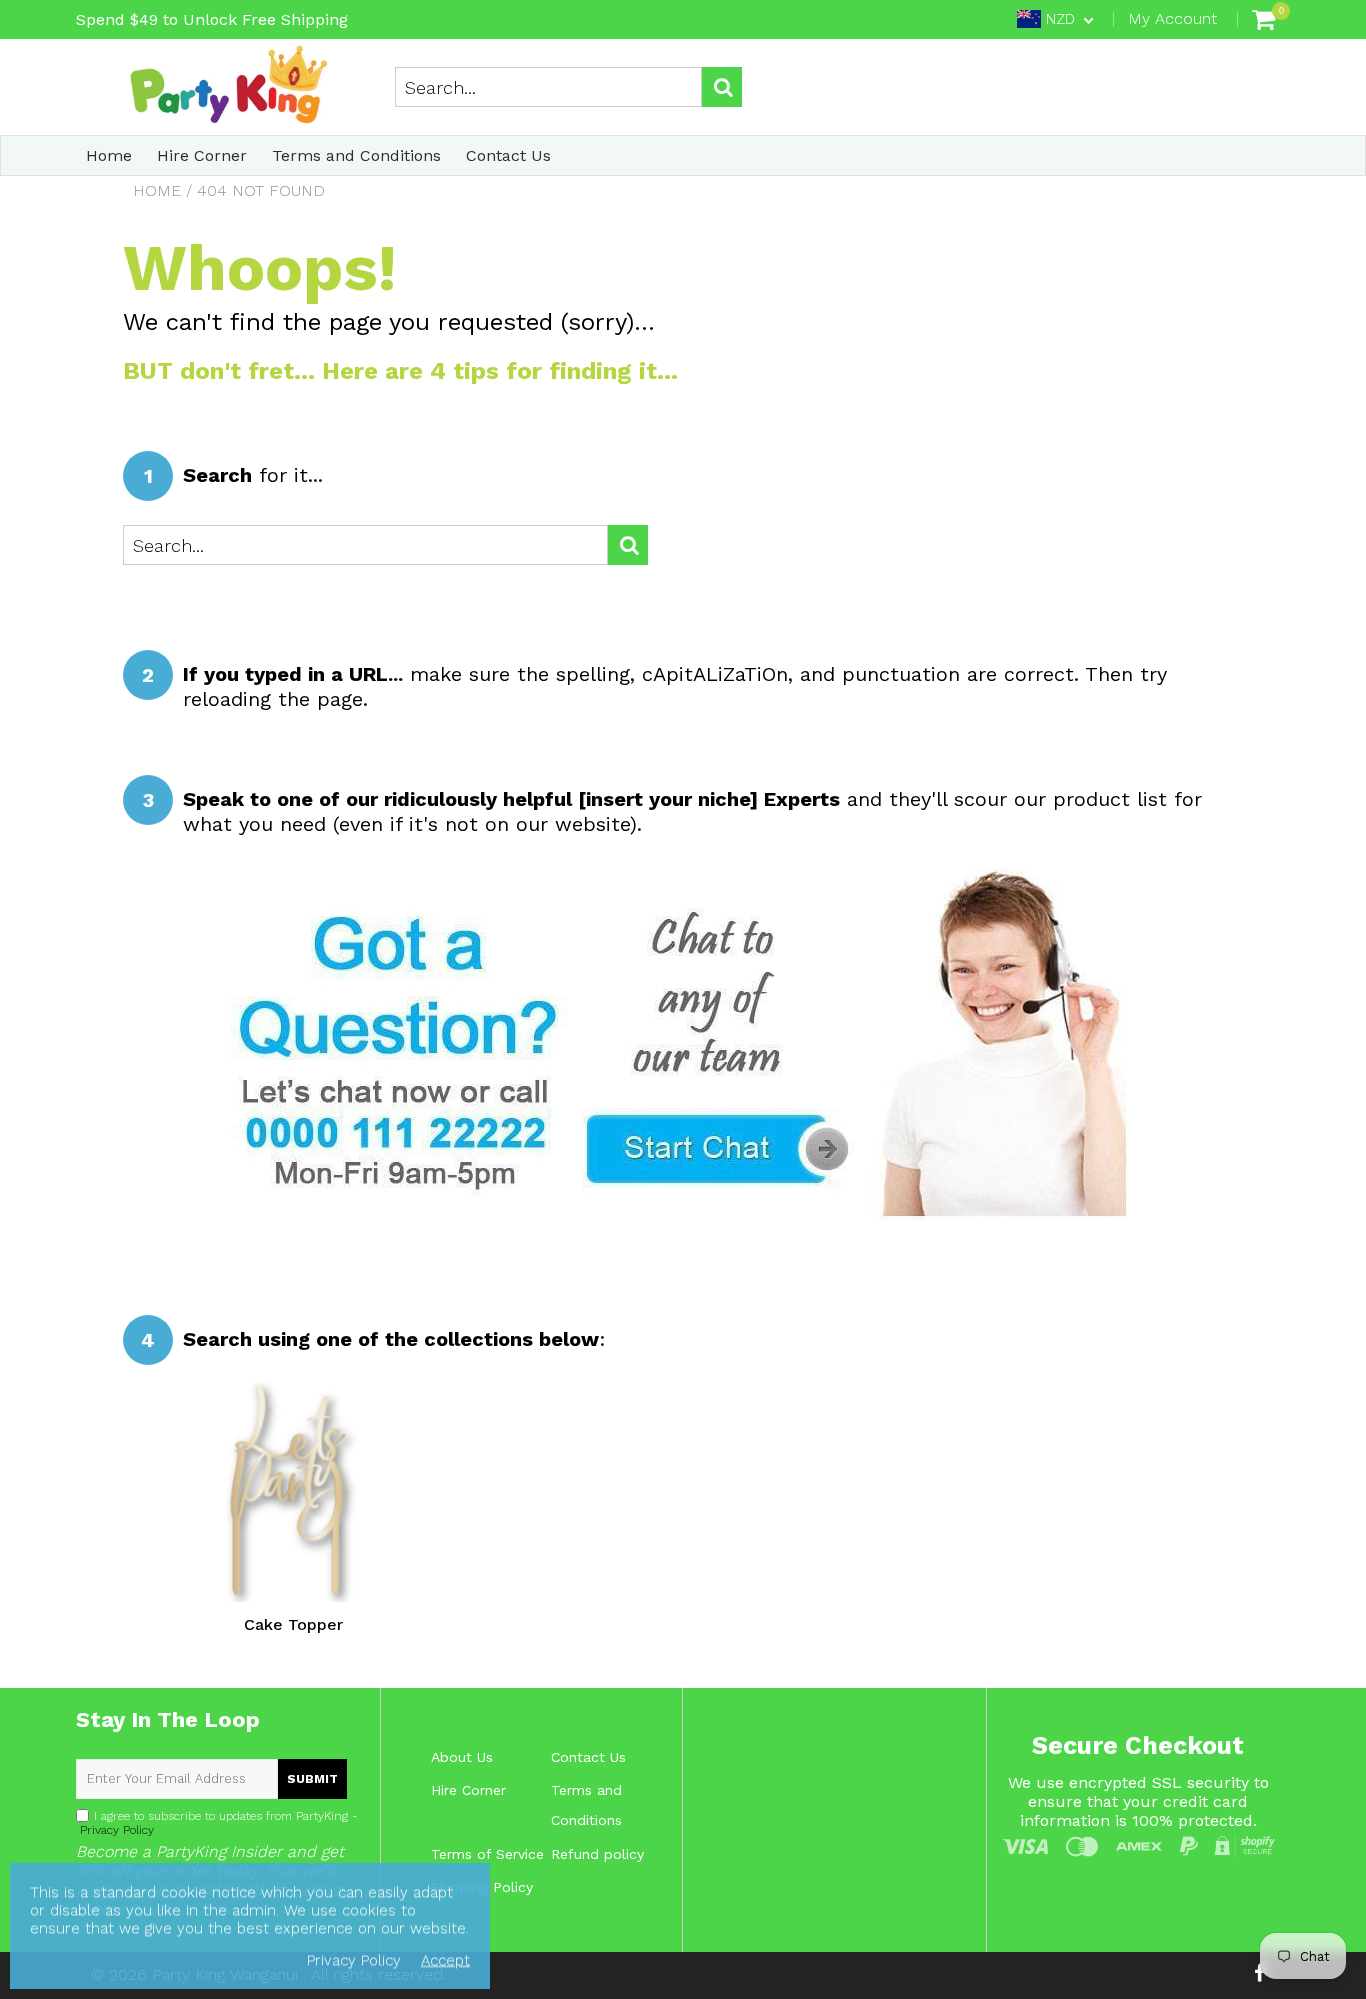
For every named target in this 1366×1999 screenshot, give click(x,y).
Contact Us (508, 155)
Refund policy (597, 1854)
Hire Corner (202, 155)
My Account (1172, 18)
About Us (462, 1757)
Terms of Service (487, 1854)
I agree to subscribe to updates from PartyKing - (217, 1823)
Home (109, 155)
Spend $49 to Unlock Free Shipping (212, 19)
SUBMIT (312, 1779)
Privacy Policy (115, 1830)
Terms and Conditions (356, 155)
